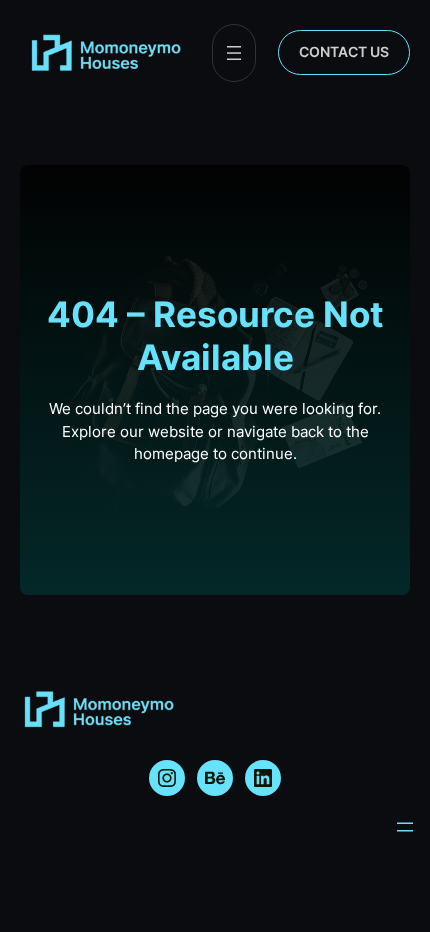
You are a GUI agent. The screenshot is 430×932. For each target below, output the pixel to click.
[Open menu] (234, 53)
